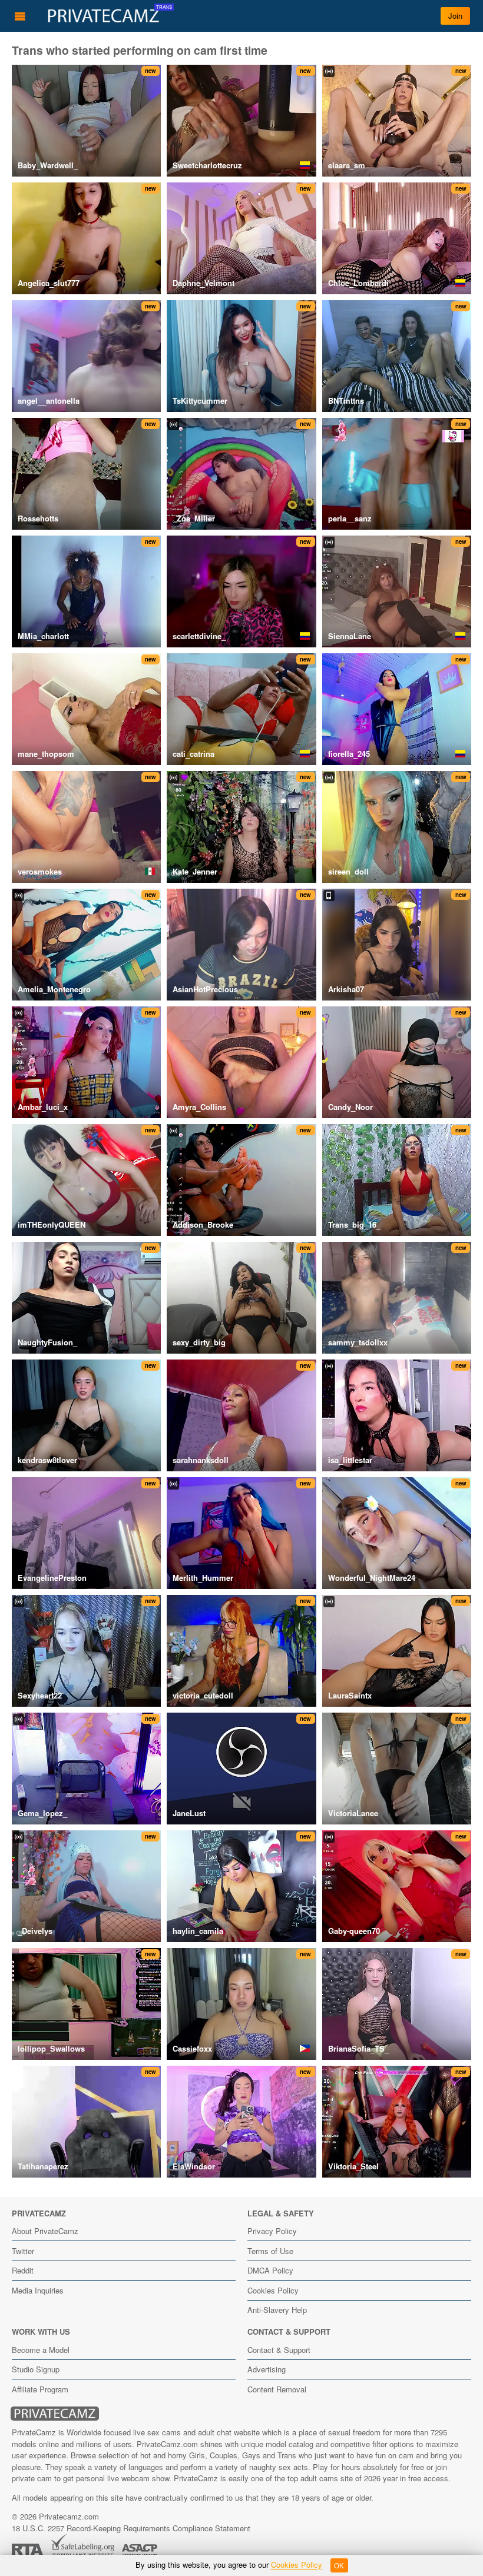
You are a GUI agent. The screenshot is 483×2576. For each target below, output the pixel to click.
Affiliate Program (40, 2389)
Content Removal (277, 2389)
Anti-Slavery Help (277, 2310)
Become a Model (41, 2350)
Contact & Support (279, 2350)
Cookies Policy (273, 2290)
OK (339, 2565)
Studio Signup (36, 2369)
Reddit (23, 2270)
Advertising (267, 2369)
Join (455, 16)
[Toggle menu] (20, 16)
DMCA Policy (270, 2270)
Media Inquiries (38, 2290)
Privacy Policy (272, 2231)
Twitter (23, 2251)
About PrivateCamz (45, 2231)
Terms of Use (270, 2251)
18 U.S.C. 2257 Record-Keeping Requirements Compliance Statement (131, 2528)
